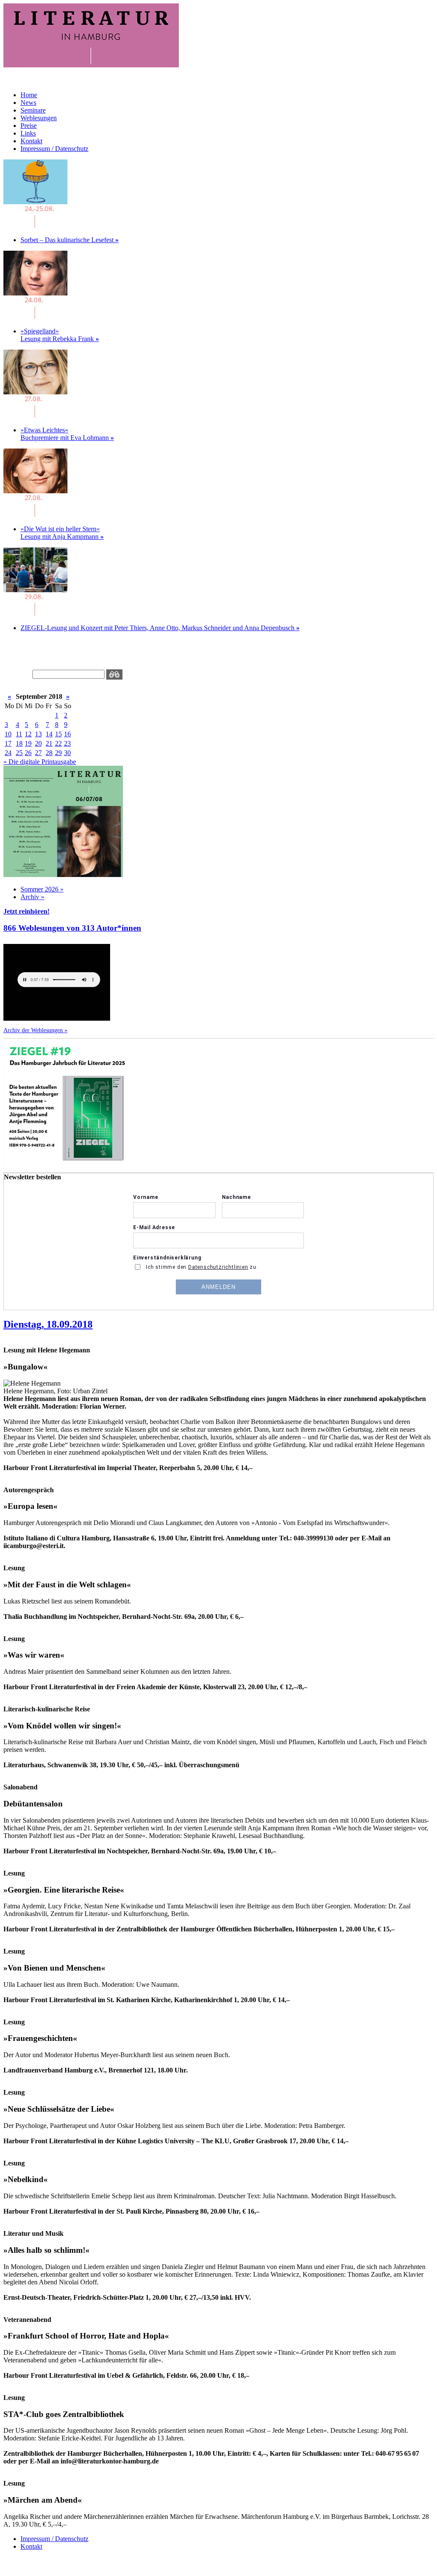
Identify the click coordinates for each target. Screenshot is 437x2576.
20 (38, 743)
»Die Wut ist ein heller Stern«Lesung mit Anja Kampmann (62, 533)
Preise (29, 126)
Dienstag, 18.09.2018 (48, 1324)
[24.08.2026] (35, 225)
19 (28, 743)
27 (38, 753)
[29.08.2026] (35, 613)
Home (29, 95)
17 (8, 743)
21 (49, 743)
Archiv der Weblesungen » (35, 1030)
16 (67, 734)
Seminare (33, 110)
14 (49, 734)
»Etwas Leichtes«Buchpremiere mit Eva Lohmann (67, 434)
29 (58, 753)
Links (28, 133)
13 (38, 734)
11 (19, 734)
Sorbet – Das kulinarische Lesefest (70, 240)
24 (8, 753)
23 (67, 743)
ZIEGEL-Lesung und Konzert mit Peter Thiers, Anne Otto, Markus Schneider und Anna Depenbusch (160, 628)
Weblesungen (39, 118)
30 (67, 753)
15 (58, 734)
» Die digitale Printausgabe (40, 762)
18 (19, 743)
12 (28, 734)
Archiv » (32, 897)
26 (28, 753)
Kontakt (31, 141)
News (28, 103)
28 (49, 753)
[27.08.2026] (35, 415)
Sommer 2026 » (42, 889)
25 (19, 753)
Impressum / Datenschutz (54, 149)
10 (8, 734)
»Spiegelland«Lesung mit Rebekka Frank (60, 335)
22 (58, 743)
